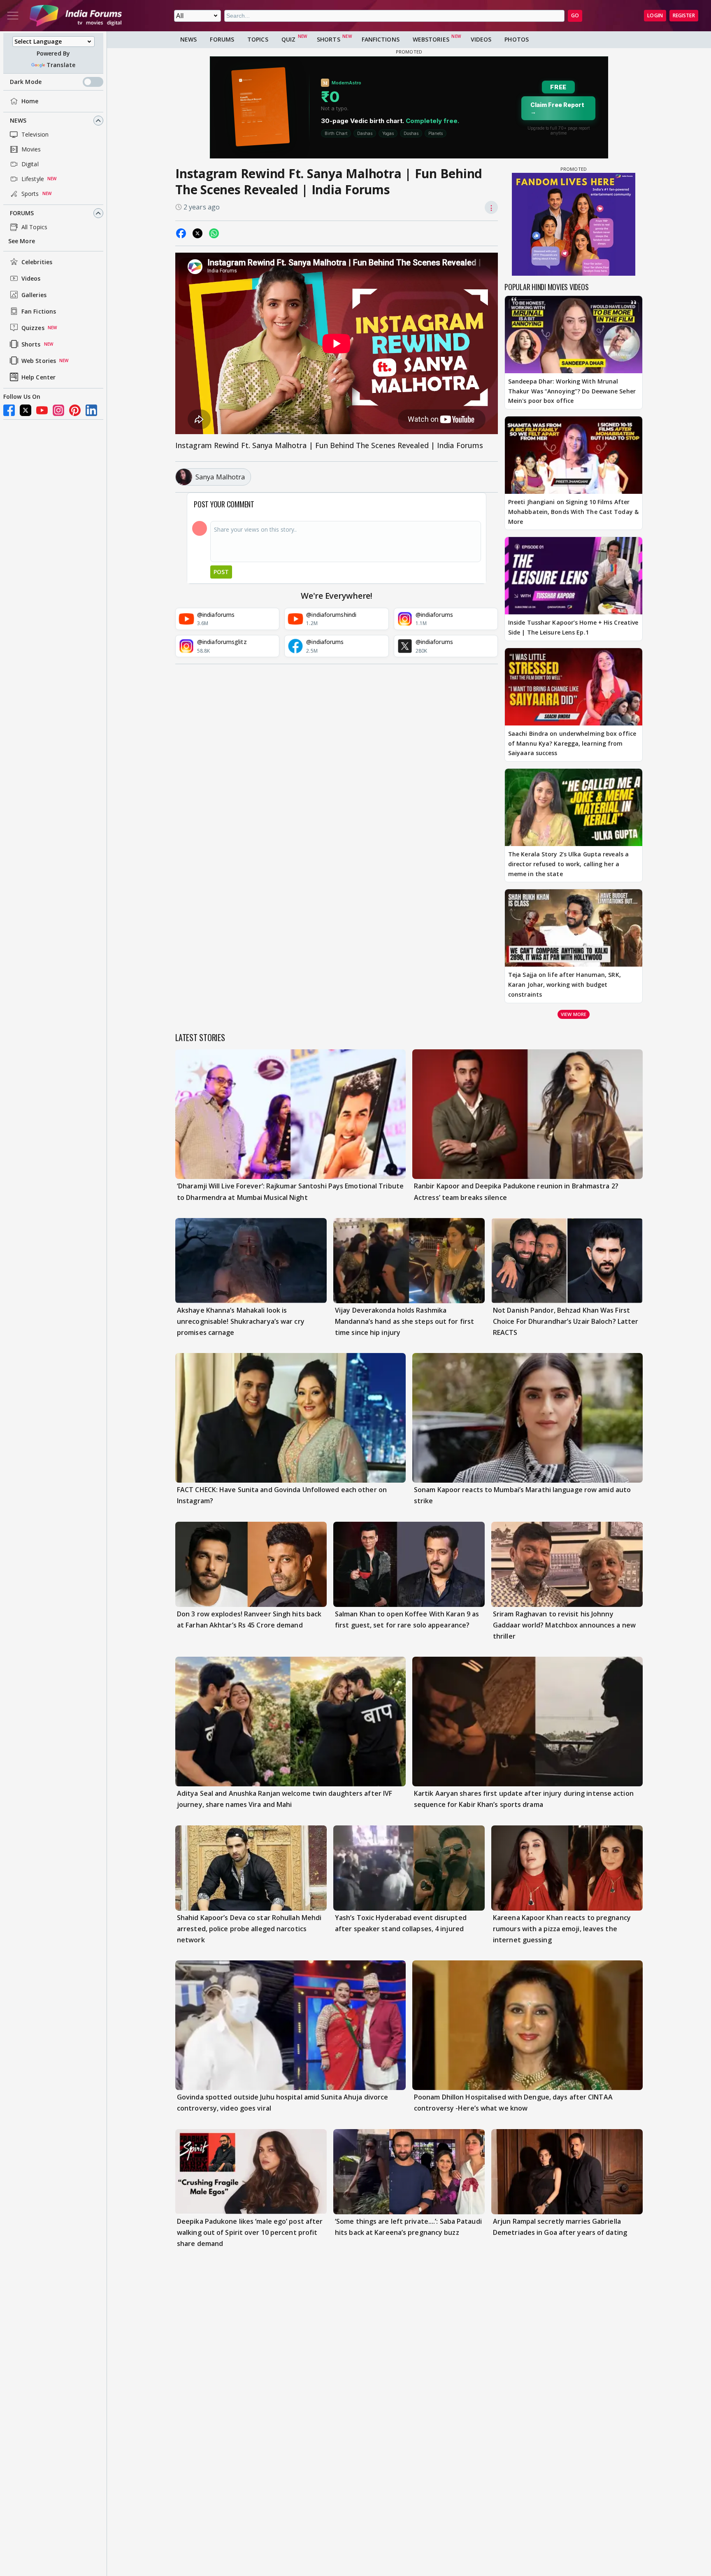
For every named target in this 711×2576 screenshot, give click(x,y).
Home (30, 101)
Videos (31, 278)
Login (655, 15)
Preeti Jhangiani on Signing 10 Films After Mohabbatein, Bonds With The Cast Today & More (573, 512)
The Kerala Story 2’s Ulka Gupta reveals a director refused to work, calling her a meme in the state (568, 864)
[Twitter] (26, 410)
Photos (517, 39)
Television (35, 134)
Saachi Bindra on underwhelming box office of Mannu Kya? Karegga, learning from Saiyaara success (572, 743)
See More (22, 241)
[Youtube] (42, 410)
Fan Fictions (39, 311)
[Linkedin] (91, 410)
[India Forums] (76, 16)
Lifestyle (33, 179)
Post (221, 572)
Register (684, 15)
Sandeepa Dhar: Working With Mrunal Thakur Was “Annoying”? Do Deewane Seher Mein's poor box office (572, 391)
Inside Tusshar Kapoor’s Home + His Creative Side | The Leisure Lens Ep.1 (573, 627)
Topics (258, 39)
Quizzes (33, 328)
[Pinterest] (75, 410)
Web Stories (39, 361)
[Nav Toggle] (13, 16)
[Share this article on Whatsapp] (214, 233)
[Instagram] (58, 410)
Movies (31, 149)
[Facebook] (9, 410)
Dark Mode (26, 82)
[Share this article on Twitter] (197, 233)
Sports (30, 194)
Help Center (38, 377)
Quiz (288, 39)
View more (574, 1014)
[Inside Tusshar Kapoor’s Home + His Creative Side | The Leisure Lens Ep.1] (574, 576)
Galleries (34, 295)
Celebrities (37, 262)
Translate (61, 65)
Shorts (31, 344)
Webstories (431, 39)
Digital (30, 164)
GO (575, 15)
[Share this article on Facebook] (181, 233)
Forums (22, 213)
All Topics (34, 227)
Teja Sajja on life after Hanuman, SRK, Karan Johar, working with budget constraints (565, 985)
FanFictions (381, 39)
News (18, 120)
